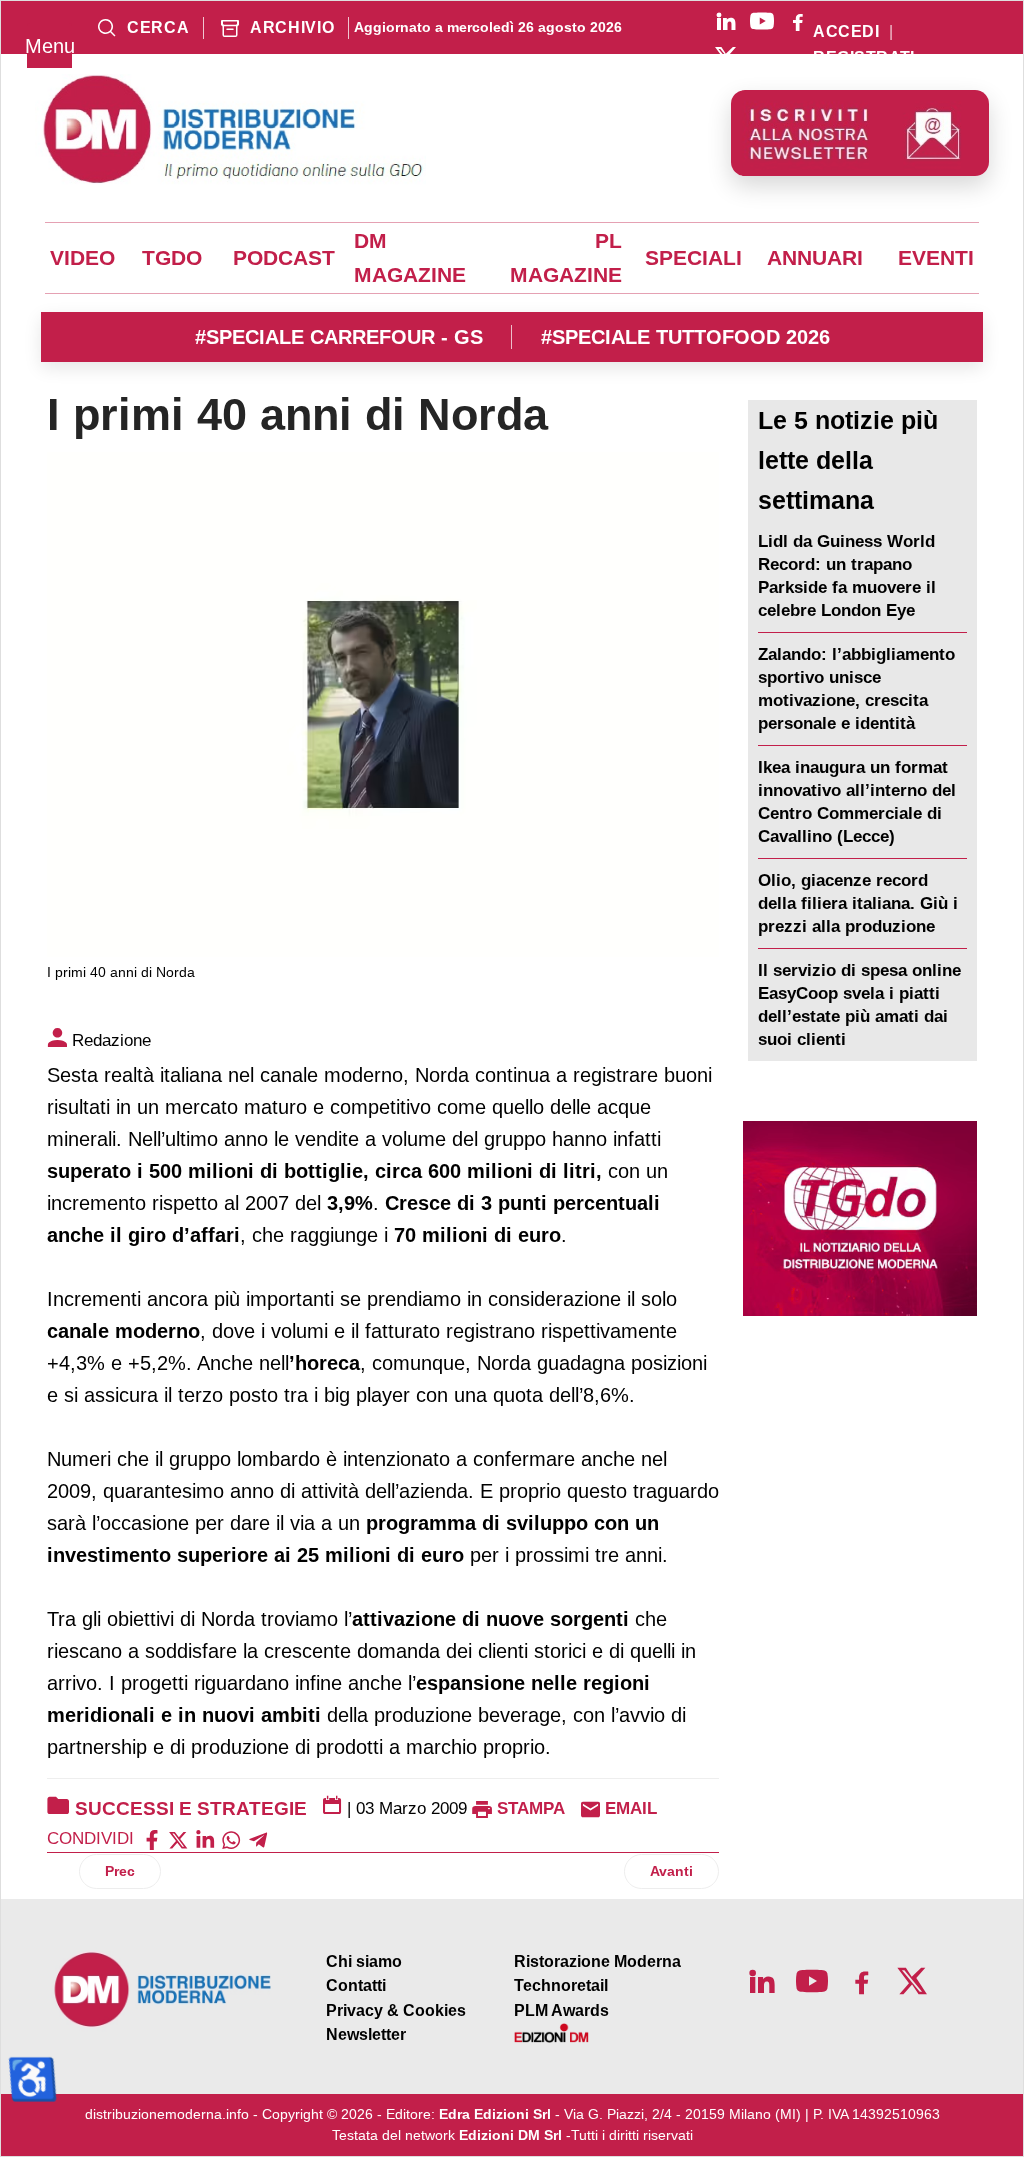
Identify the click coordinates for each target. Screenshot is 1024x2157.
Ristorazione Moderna (597, 1961)
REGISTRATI (864, 58)
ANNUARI (815, 258)
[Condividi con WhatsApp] (231, 1838)
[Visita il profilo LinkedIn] (726, 21)
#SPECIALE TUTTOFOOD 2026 (685, 337)
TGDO (172, 258)
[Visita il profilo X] (726, 57)
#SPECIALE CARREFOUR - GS (339, 337)
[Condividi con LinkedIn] (205, 1838)
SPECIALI (693, 258)
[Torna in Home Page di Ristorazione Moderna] (163, 1989)
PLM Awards (561, 2010)
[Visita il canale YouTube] (762, 21)
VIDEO (82, 258)
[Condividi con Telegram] (258, 1838)
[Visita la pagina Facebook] (798, 21)
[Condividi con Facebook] (152, 1838)
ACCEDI (846, 32)
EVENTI (936, 258)
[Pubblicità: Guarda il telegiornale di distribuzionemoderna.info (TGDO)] (860, 1218)
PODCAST (284, 258)
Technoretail (561, 1985)
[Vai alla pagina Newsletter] (860, 133)
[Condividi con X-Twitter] (178, 1838)
